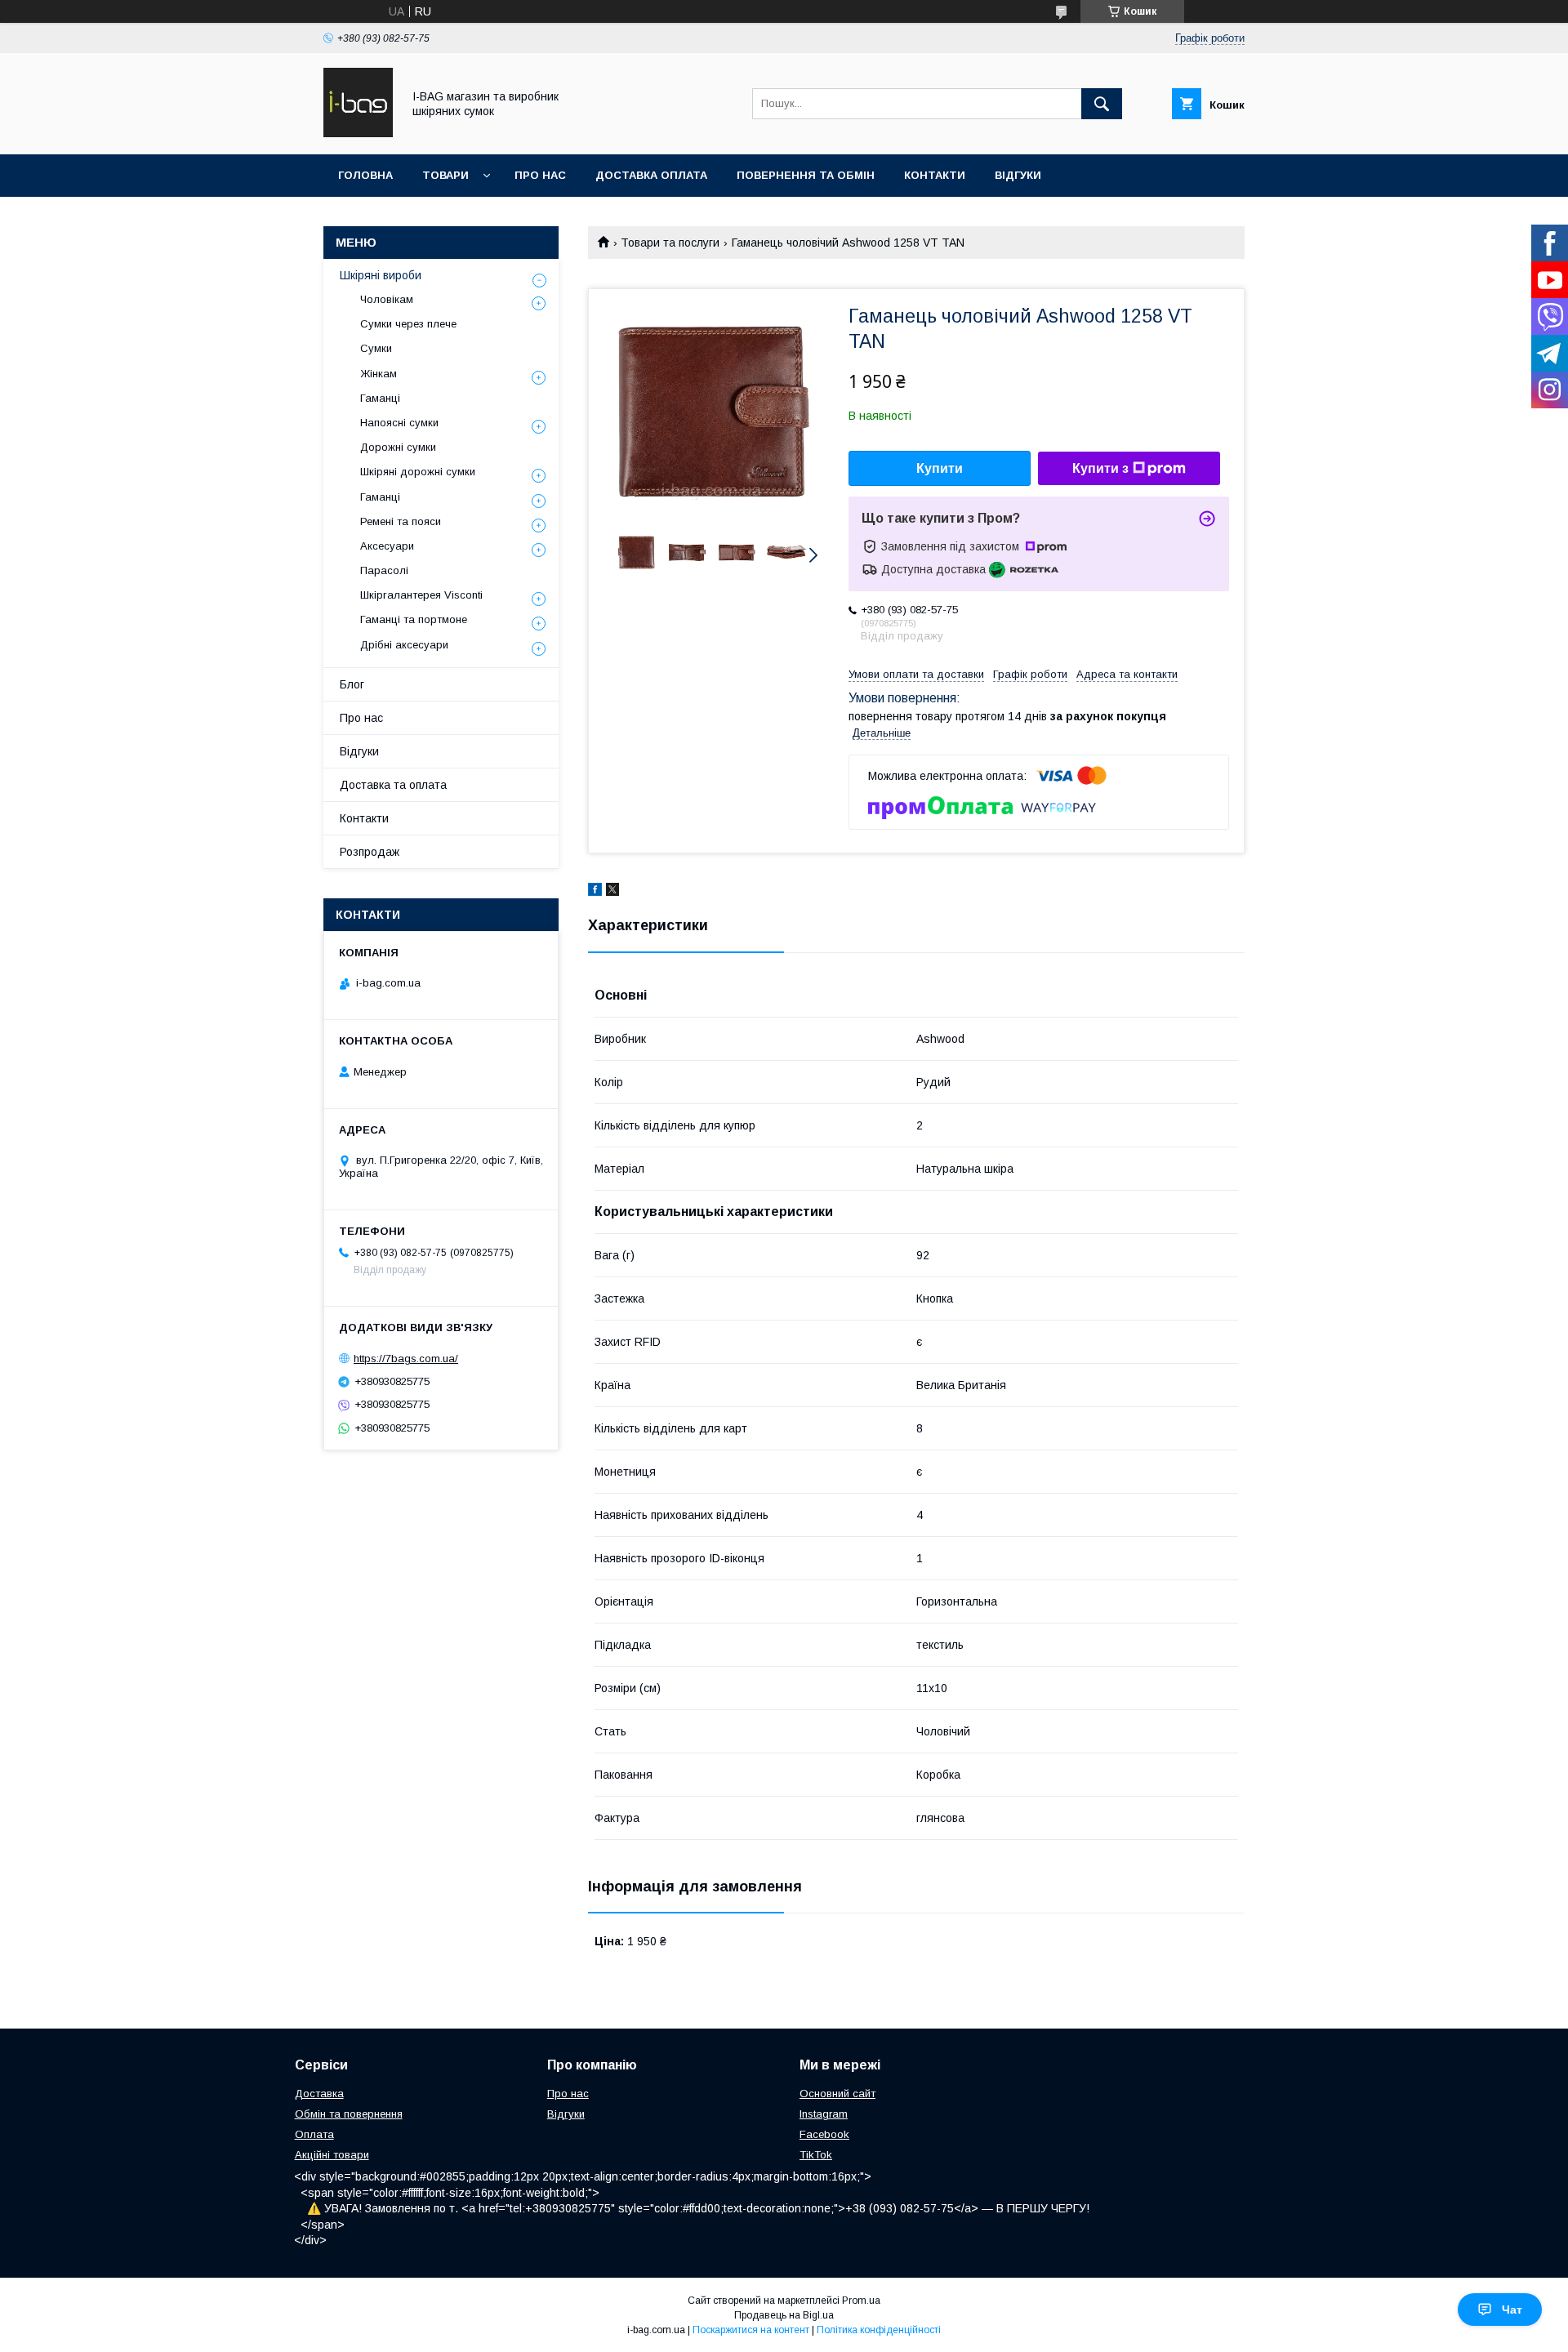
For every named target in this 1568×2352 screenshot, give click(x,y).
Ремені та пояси (401, 521)
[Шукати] (1102, 104)
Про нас (540, 175)
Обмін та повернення (349, 2114)
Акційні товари (332, 2155)
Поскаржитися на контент (751, 2330)
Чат (1512, 2310)
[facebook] (595, 892)
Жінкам (379, 374)
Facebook (824, 2134)
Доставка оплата (651, 175)
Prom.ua (861, 2301)
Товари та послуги (670, 243)
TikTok (816, 2155)
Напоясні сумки (399, 423)
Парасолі (384, 570)
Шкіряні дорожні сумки (418, 472)
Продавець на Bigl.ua (784, 2315)
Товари (445, 175)
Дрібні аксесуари (404, 645)
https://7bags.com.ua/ (406, 1359)
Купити (940, 468)
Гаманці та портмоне (414, 619)
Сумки (376, 348)
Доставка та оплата (393, 785)
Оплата (314, 2134)
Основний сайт (837, 2094)
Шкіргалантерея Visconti (421, 595)
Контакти (935, 175)
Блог (352, 684)
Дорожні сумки (398, 447)
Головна (365, 175)
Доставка (319, 2094)
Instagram (824, 2114)
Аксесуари (387, 546)
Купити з (1100, 468)
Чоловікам (387, 299)
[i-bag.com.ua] (358, 133)
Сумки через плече (408, 324)
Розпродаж (370, 852)
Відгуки (1018, 175)
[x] (612, 892)
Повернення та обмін (806, 175)
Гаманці (380, 398)
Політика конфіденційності (879, 2330)
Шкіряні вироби (381, 275)
